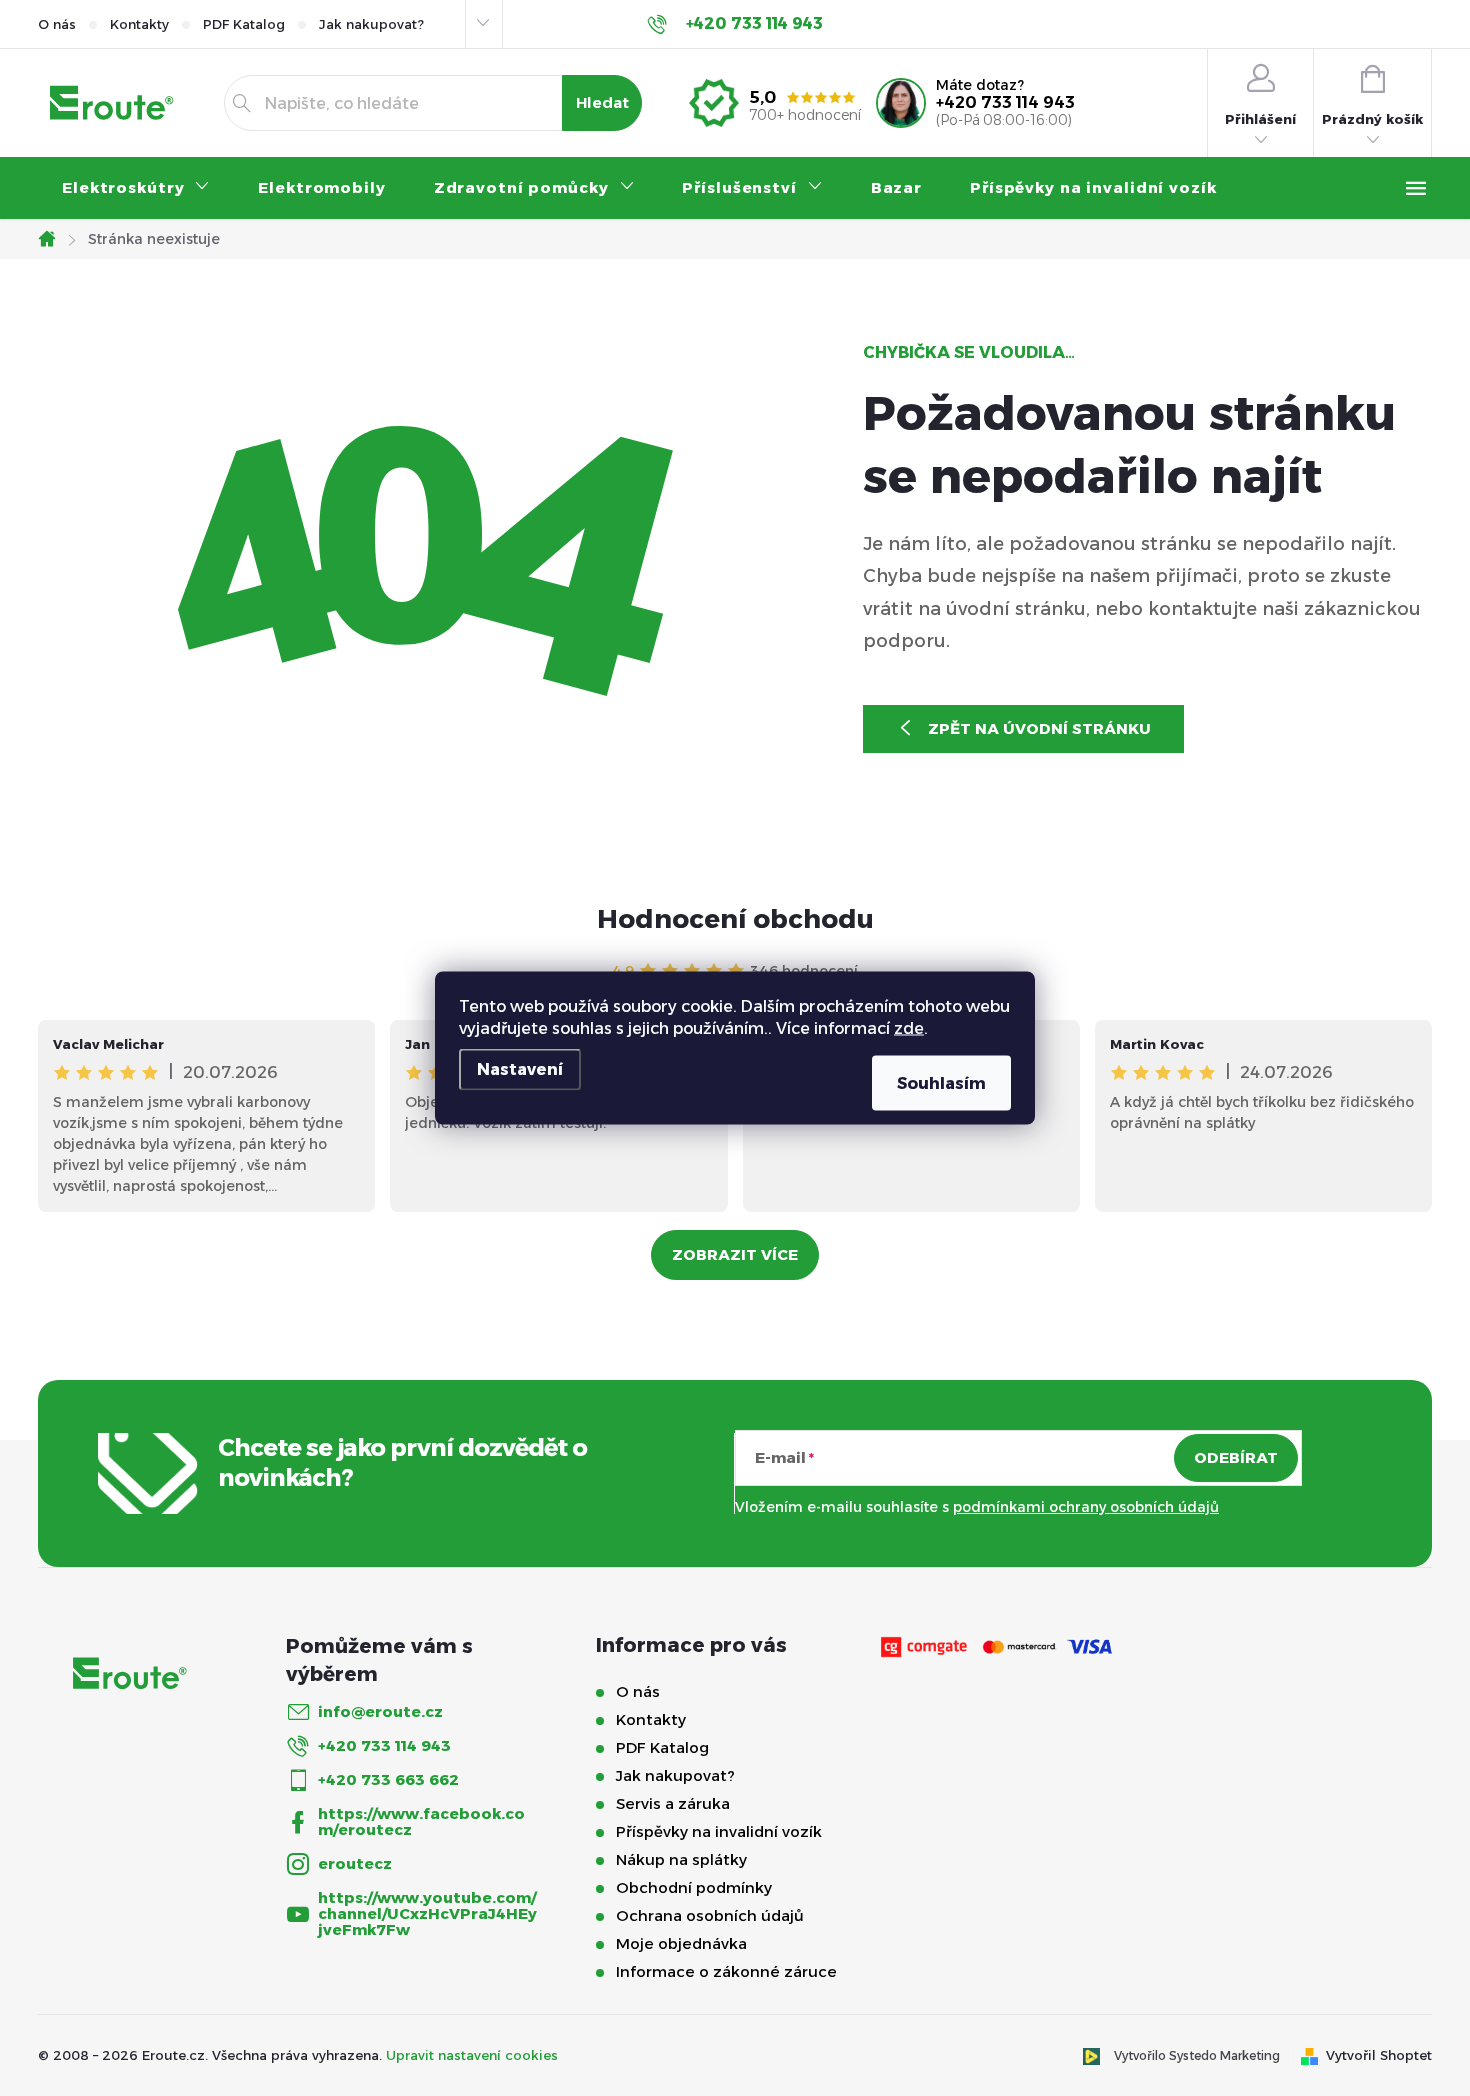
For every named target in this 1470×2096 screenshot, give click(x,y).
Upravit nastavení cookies (472, 2055)
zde (909, 1028)
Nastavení (520, 1069)
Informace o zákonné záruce (726, 1971)
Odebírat (1236, 1457)
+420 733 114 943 (1005, 102)
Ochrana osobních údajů (710, 1915)
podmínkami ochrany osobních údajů (1086, 1507)
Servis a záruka (673, 1803)
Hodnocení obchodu (735, 919)
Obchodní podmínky (694, 1887)
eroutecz (355, 1863)
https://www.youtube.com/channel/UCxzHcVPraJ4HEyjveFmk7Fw (427, 1913)
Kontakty (139, 24)
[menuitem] (136, 188)
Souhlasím (941, 1083)
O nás (57, 24)
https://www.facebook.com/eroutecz (421, 1821)
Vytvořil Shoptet (1379, 2055)
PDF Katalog (244, 24)
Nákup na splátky (681, 1859)
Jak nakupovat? (371, 24)
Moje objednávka (681, 1943)
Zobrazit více (735, 1254)
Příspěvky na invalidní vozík (719, 1831)
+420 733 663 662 (388, 1779)
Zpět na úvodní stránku (1039, 728)
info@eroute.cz (380, 1711)
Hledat (602, 102)
